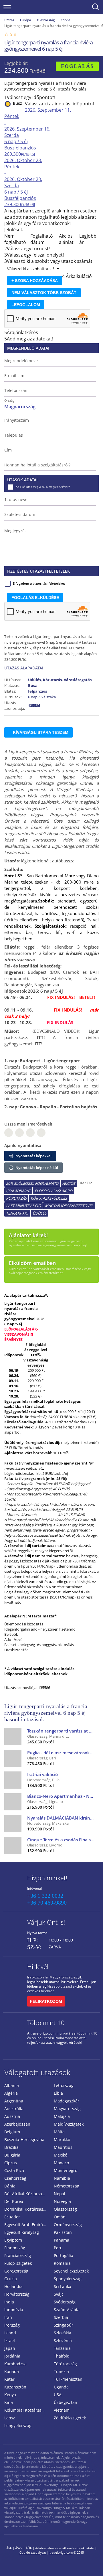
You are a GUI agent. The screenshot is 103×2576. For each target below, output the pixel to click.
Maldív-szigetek (69, 2124)
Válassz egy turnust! (28, 249)
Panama (62, 2240)
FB (9, 1133)
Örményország (68, 2225)
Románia (62, 2263)
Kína (9, 2402)
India (9, 2302)
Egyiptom (13, 2240)
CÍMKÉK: (85, 1183)
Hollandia (13, 2286)
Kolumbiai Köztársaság (26, 2410)
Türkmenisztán (68, 2379)
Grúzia (11, 2279)
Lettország (64, 2085)
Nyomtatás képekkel (33, 1156)
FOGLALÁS (77, 66)
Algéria (11, 2093)
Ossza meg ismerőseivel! (28, 1124)
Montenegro (66, 2170)
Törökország (65, 2364)
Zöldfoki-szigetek (70, 2418)
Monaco (61, 2163)
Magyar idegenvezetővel (69, 1206)
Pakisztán (63, 2232)
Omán (60, 2217)
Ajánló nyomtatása (23, 1145)
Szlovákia (63, 2333)
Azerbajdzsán (17, 2124)
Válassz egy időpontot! (31, 97)
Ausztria (12, 2116)
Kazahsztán (15, 2387)
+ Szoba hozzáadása (35, 281)
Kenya (10, 2395)
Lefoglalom (26, 305)
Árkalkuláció (79, 276)
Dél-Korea (14, 2201)
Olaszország (46, 20)
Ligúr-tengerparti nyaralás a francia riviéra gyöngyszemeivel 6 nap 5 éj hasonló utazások (46, 1713)
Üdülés (39, 1213)
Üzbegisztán (66, 2402)
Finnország (15, 2248)
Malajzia (62, 2116)
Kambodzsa (15, 2364)
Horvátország (17, 2294)
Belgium (12, 2132)
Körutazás (16, 1198)
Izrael (10, 2341)
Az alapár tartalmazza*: (26, 1295)
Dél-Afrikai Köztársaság (26, 2194)
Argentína (14, 2101)
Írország (12, 2325)
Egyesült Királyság (22, 2232)
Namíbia (62, 2178)
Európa (25, 20)
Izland (10, 2333)
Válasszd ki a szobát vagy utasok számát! (50, 261)
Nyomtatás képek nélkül (36, 1168)
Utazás (9, 20)
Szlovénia (63, 2341)
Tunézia (61, 2371)
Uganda (61, 2387)
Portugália (64, 2255)
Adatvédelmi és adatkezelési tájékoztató (65, 2548)
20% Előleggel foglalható (32, 1183)
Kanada (12, 2371)
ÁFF (9, 2548)
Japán (10, 2348)
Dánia (10, 2186)
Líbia (58, 2093)
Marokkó (62, 2140)
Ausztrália (14, 2109)
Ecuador (12, 2217)
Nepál (60, 2194)
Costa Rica (14, 2170)
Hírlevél (38, 1966)
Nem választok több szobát (44, 293)
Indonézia (14, 2310)
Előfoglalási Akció (54, 1191)
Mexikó (61, 2155)
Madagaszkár (67, 2101)
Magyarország (67, 2109)
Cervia (65, 20)
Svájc (59, 2294)
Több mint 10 (46, 2023)
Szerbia (61, 2317)
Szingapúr (64, 2325)
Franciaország (18, 2255)
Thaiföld (62, 2356)
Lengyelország (18, 2426)
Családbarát (18, 1191)
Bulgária (12, 2155)
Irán (8, 2317)
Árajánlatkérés (22, 332)
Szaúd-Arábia (67, 2310)
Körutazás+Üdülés (49, 1198)
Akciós (69, 1183)
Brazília (11, 2147)
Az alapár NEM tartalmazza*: (31, 1616)
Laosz (10, 2418)
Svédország (65, 2302)
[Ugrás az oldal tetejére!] (91, 2563)
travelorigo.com (61, 2552)
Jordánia (12, 2356)
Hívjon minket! (47, 1878)
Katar (9, 2379)
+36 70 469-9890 (47, 1903)
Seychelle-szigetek (71, 2271)
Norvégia (62, 2201)
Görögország (16, 2271)
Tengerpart (17, 1213)
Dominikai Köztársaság (26, 2209)
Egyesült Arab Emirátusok (27, 2225)
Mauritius (63, 2147)
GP (19, 1133)
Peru (58, 2248)
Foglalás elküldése (35, 598)
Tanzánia (62, 2348)
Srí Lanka (63, 2286)
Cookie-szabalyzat (33, 2552)
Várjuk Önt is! (46, 1922)
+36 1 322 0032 (45, 1896)
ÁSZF (19, 2548)
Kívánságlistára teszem (41, 732)
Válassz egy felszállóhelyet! (35, 255)
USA (58, 2395)
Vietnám (62, 2410)
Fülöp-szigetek (18, 2263)
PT (30, 1133)
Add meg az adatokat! (30, 339)
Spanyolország (68, 2279)
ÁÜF (29, 2548)
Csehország (15, 2178)
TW (41, 1133)
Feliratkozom (46, 2001)
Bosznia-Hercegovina (24, 2140)
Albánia (12, 2085)
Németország (67, 2186)
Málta (59, 2132)
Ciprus (11, 2163)
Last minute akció (23, 1206)
